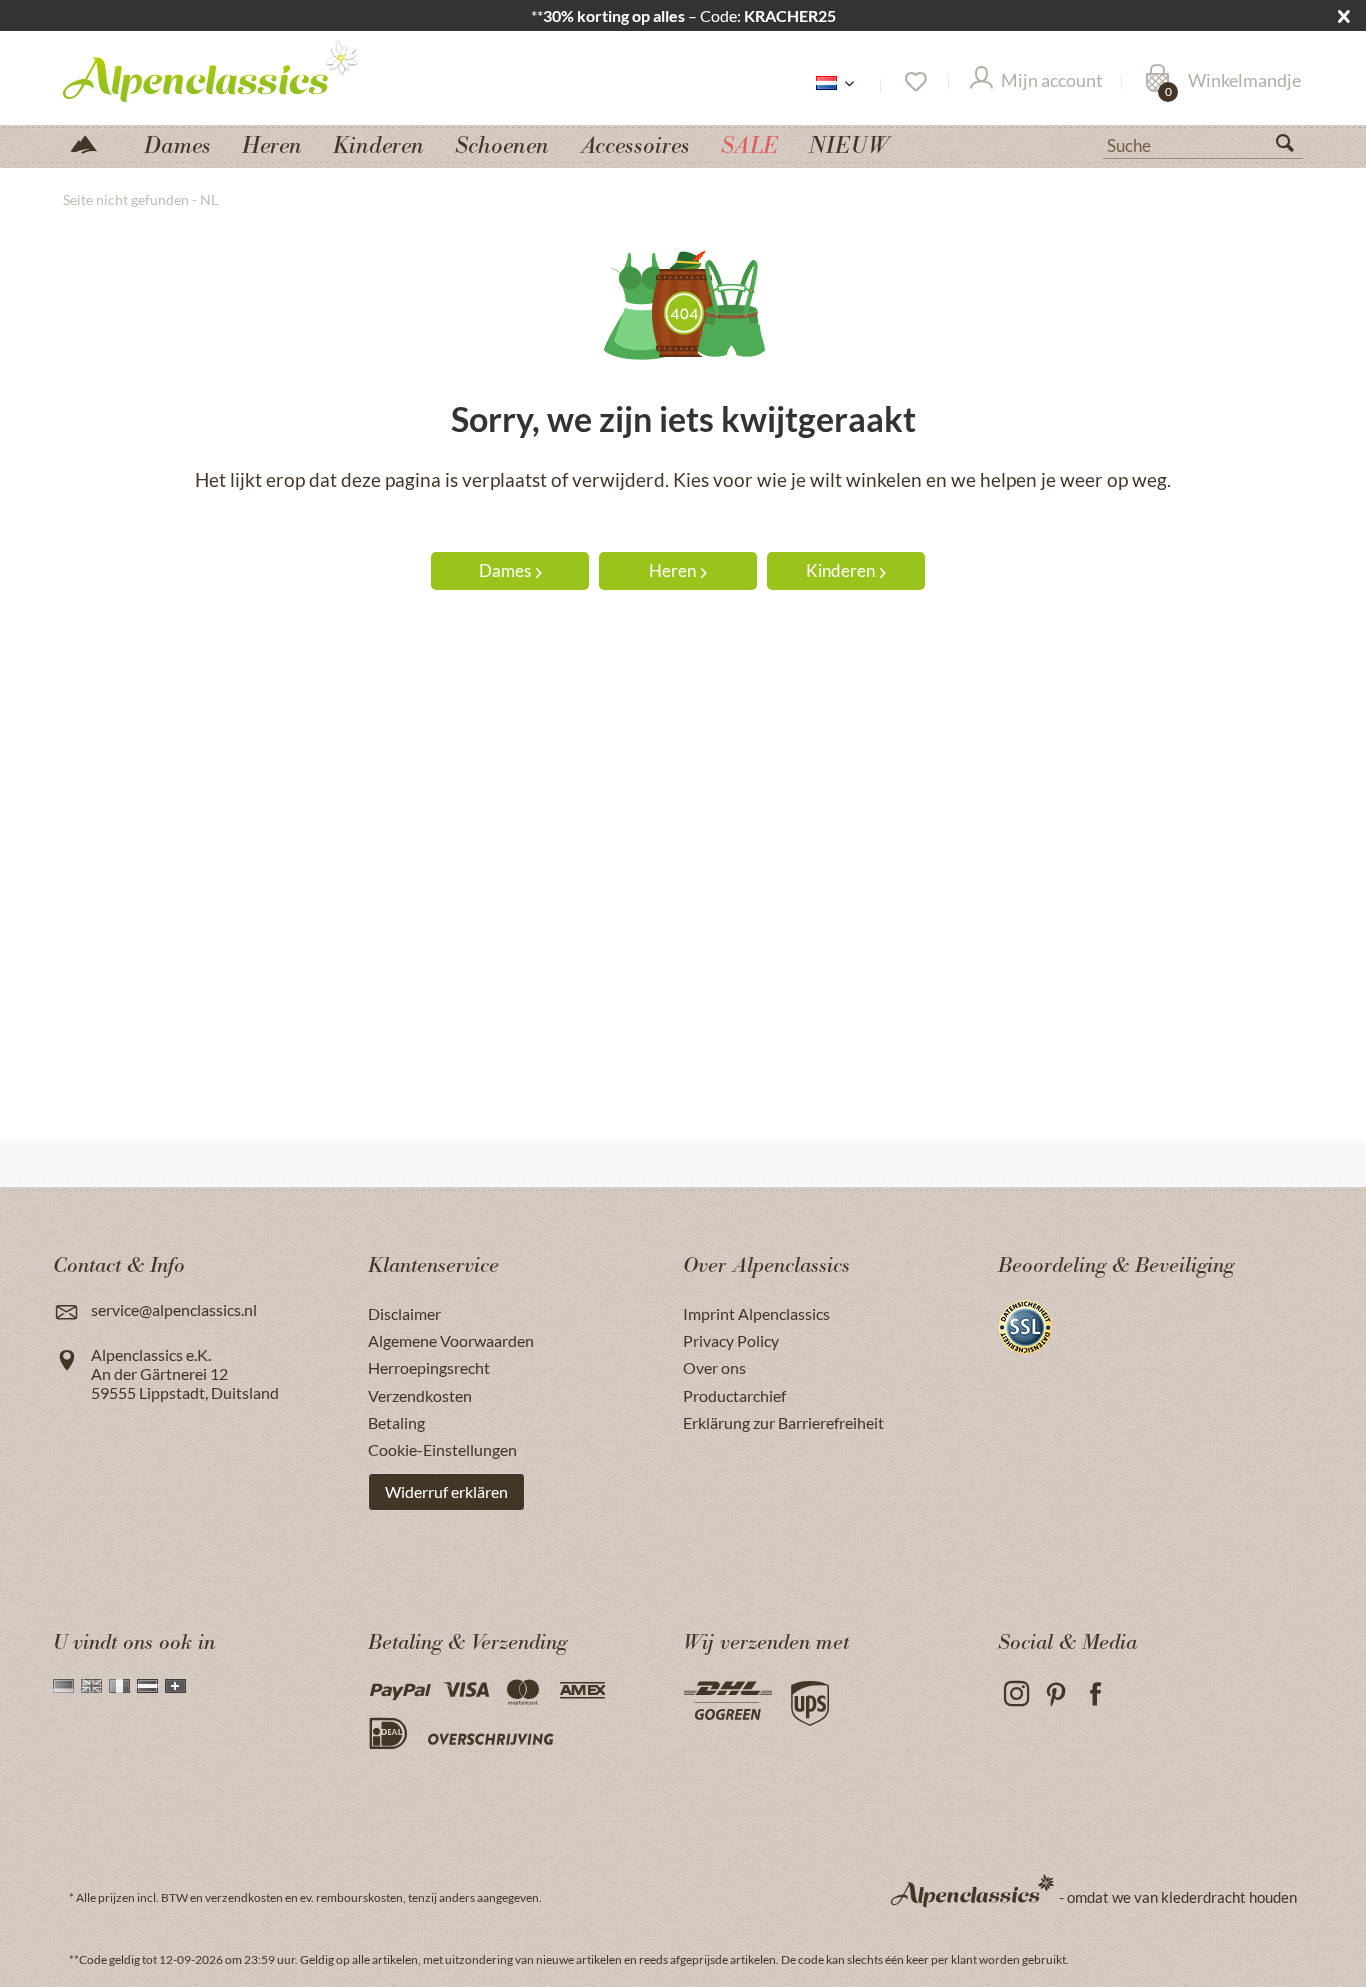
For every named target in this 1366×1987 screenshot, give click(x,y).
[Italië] (119, 1686)
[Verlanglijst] (914, 82)
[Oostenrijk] (147, 1686)
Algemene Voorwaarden (451, 1340)
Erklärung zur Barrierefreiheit (783, 1422)
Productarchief (734, 1395)
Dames (505, 570)
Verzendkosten (420, 1395)
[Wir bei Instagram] (1015, 1694)
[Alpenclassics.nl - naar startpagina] (247, 70)
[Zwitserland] (175, 1686)
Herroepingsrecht (429, 1367)
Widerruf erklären (446, 1491)
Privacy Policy (731, 1340)
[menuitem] (1203, 143)
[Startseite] (92, 142)
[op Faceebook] (1095, 1694)
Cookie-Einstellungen (442, 1449)
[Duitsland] (63, 1686)
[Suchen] (1293, 147)
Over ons (714, 1367)
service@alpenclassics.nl (174, 1309)
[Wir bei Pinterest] (1055, 1694)
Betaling (396, 1422)
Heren (672, 570)
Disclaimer (404, 1313)
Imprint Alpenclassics (756, 1313)
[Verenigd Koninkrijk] (91, 1686)
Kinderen (840, 570)
